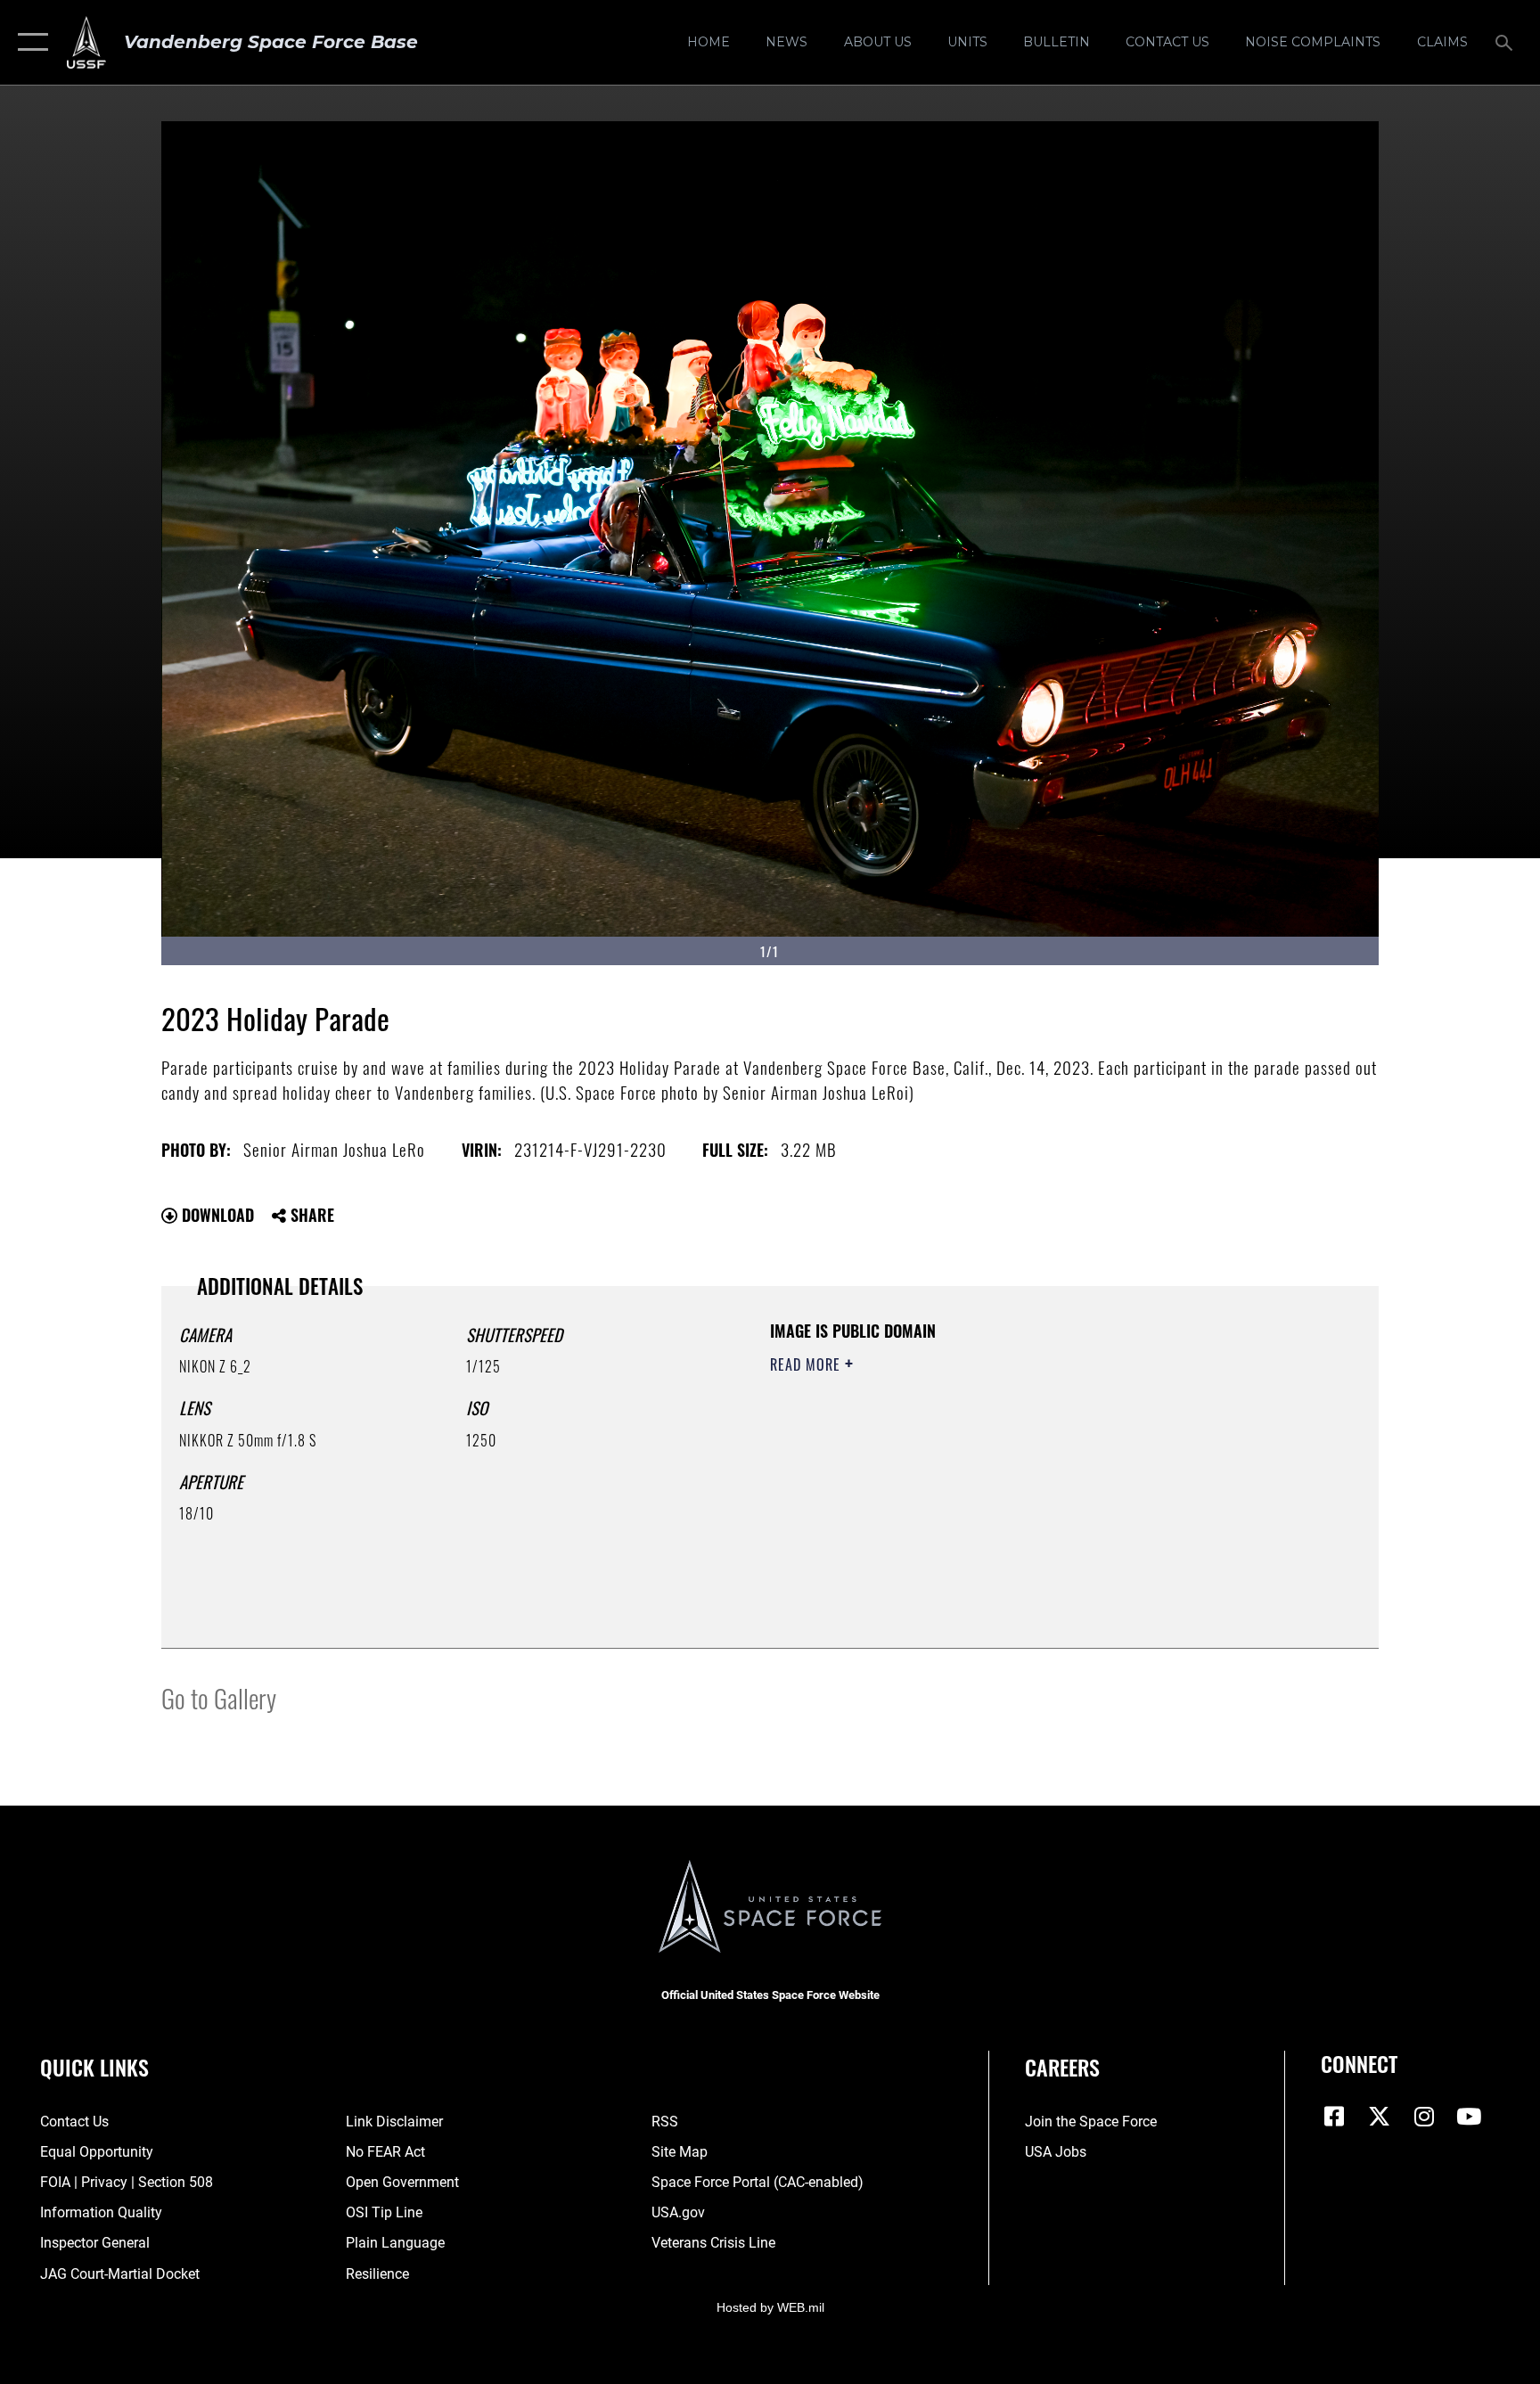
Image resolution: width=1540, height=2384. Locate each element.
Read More (807, 1364)
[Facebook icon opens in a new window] (1334, 2117)
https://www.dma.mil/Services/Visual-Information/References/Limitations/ (979, 1478)
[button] (29, 42)
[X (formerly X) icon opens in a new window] (1380, 2117)
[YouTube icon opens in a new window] (1469, 2117)
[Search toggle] (1506, 42)
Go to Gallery (219, 1697)
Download (216, 1215)
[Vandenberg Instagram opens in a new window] (1424, 2117)
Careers (1062, 2067)
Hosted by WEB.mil (770, 2307)
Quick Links (94, 2067)
